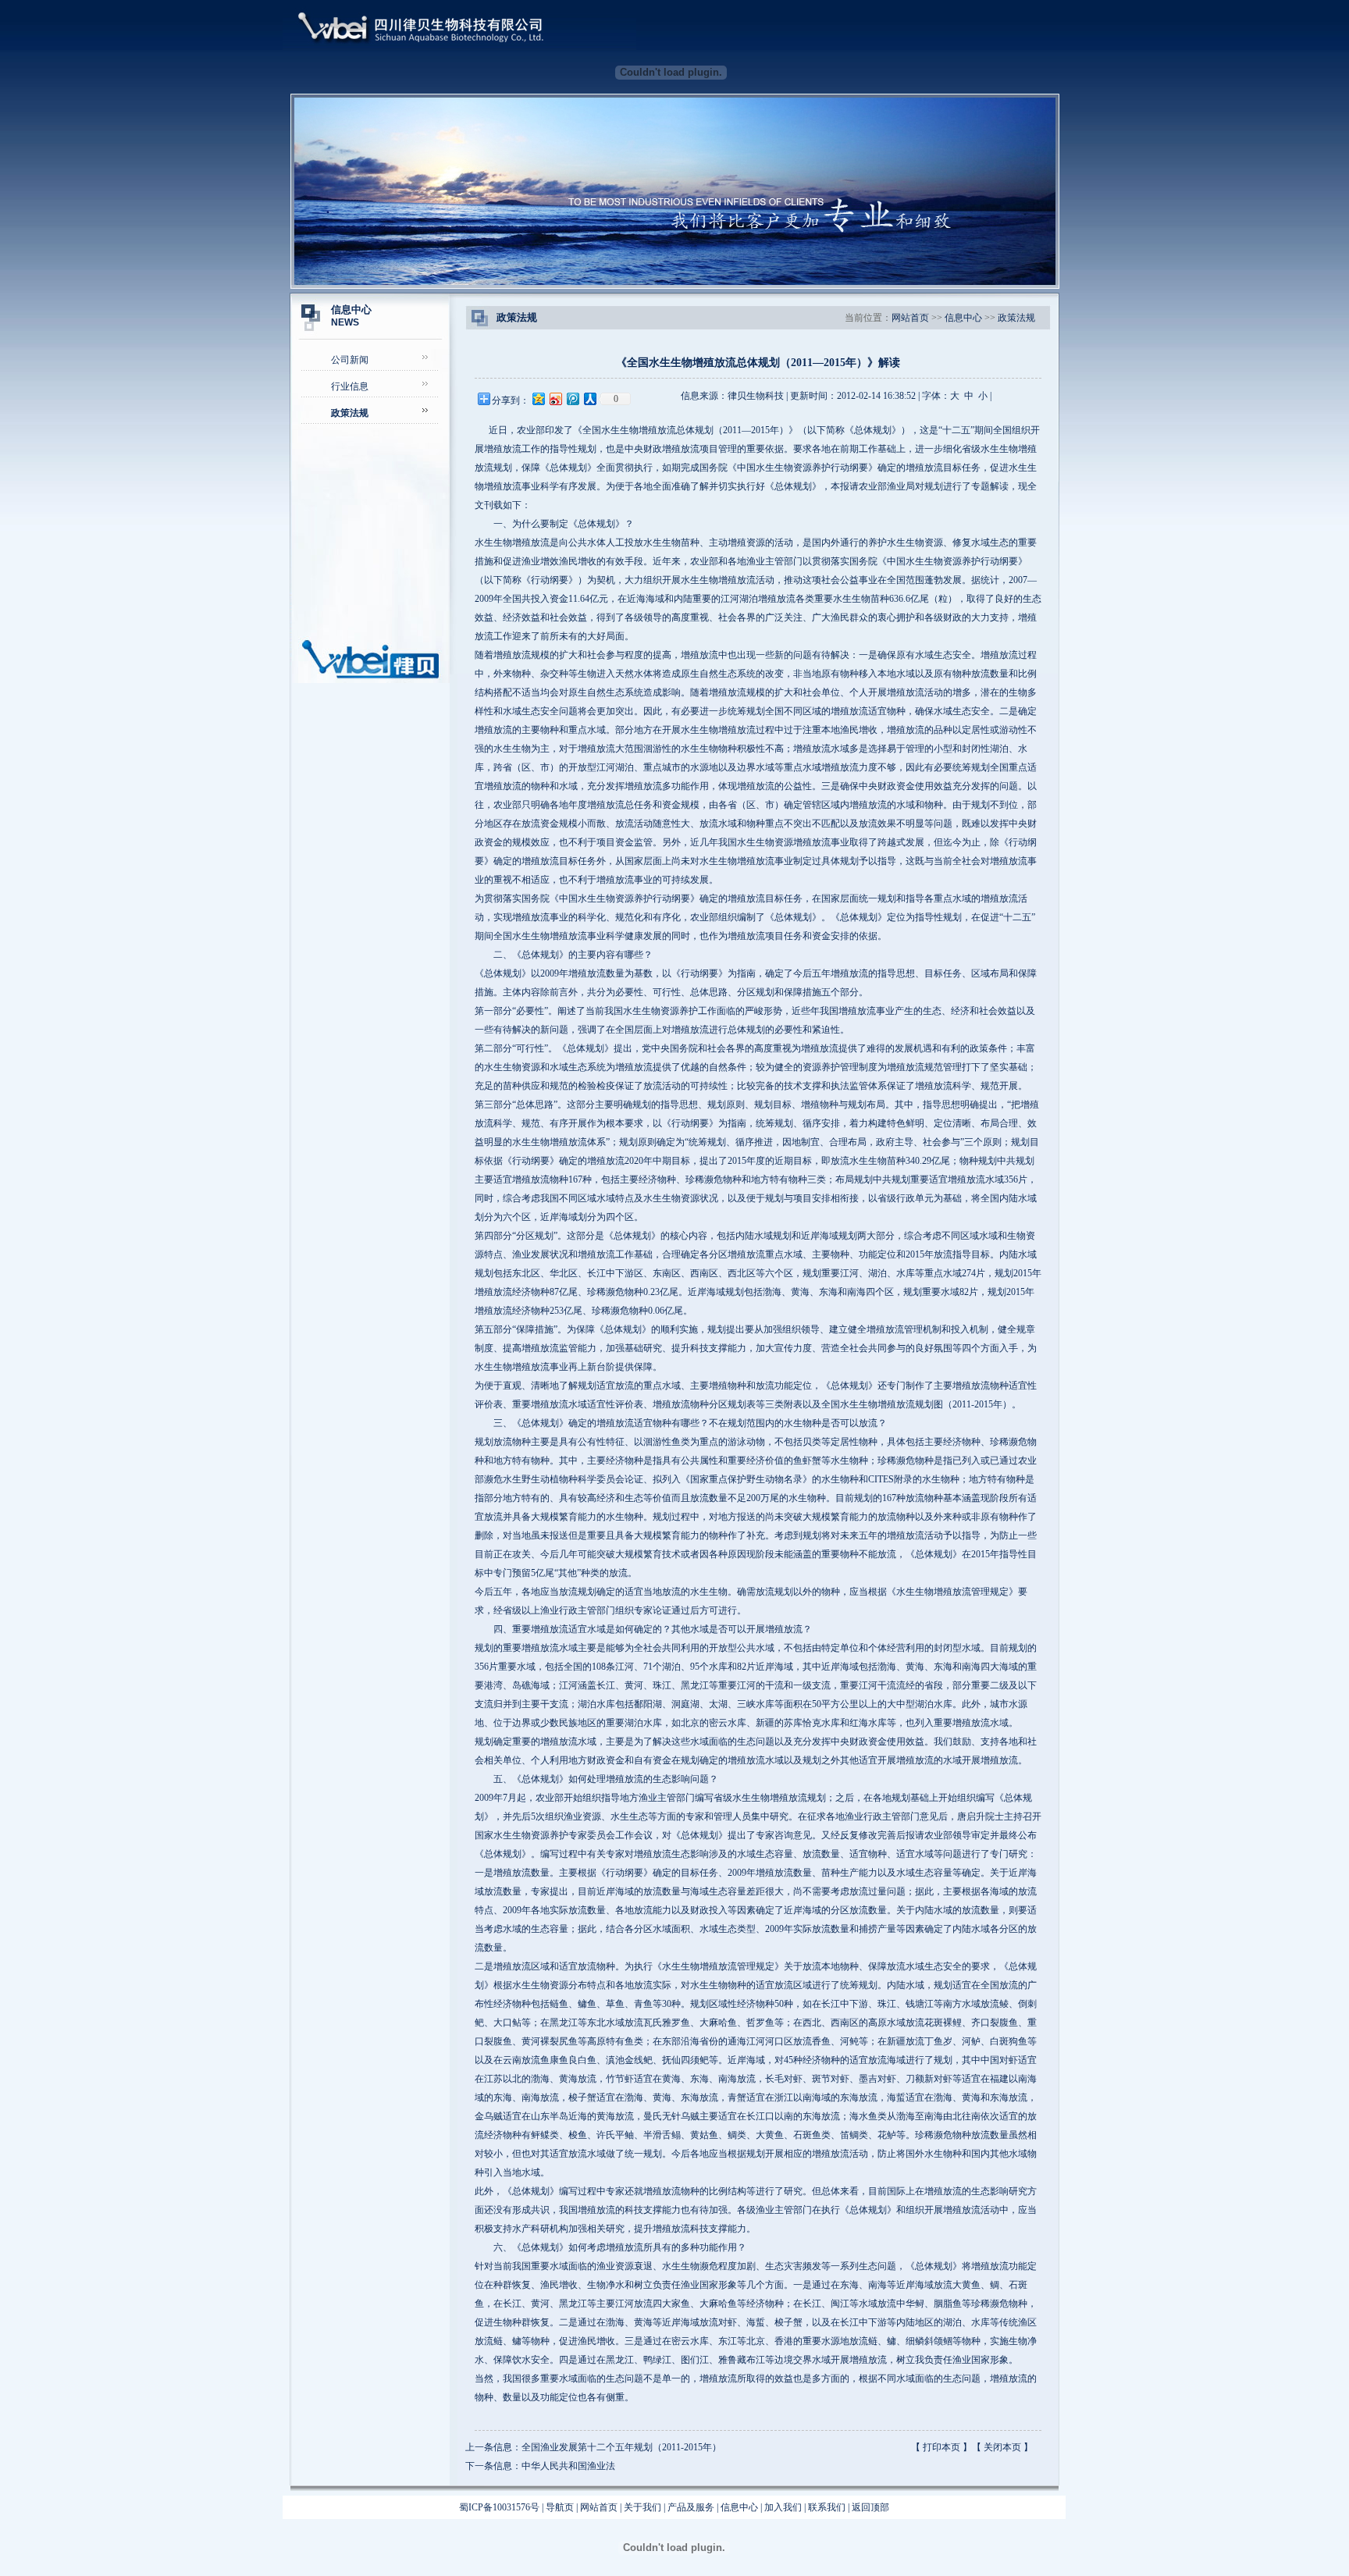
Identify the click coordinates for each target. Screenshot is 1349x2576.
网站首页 (910, 318)
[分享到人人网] (589, 398)
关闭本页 (1002, 2447)
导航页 (560, 2507)
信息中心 (963, 318)
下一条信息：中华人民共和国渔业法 (540, 2466)
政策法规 (1016, 318)
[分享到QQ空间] (538, 398)
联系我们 (827, 2507)
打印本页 (941, 2447)
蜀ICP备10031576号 (499, 2507)
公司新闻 (350, 360)
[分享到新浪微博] (555, 398)
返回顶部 (870, 2507)
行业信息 (350, 386)
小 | (985, 396)
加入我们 (783, 2507)
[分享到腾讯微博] (572, 398)
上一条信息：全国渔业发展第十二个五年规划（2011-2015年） (593, 2447)
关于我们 (642, 2507)
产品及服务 (691, 2507)
